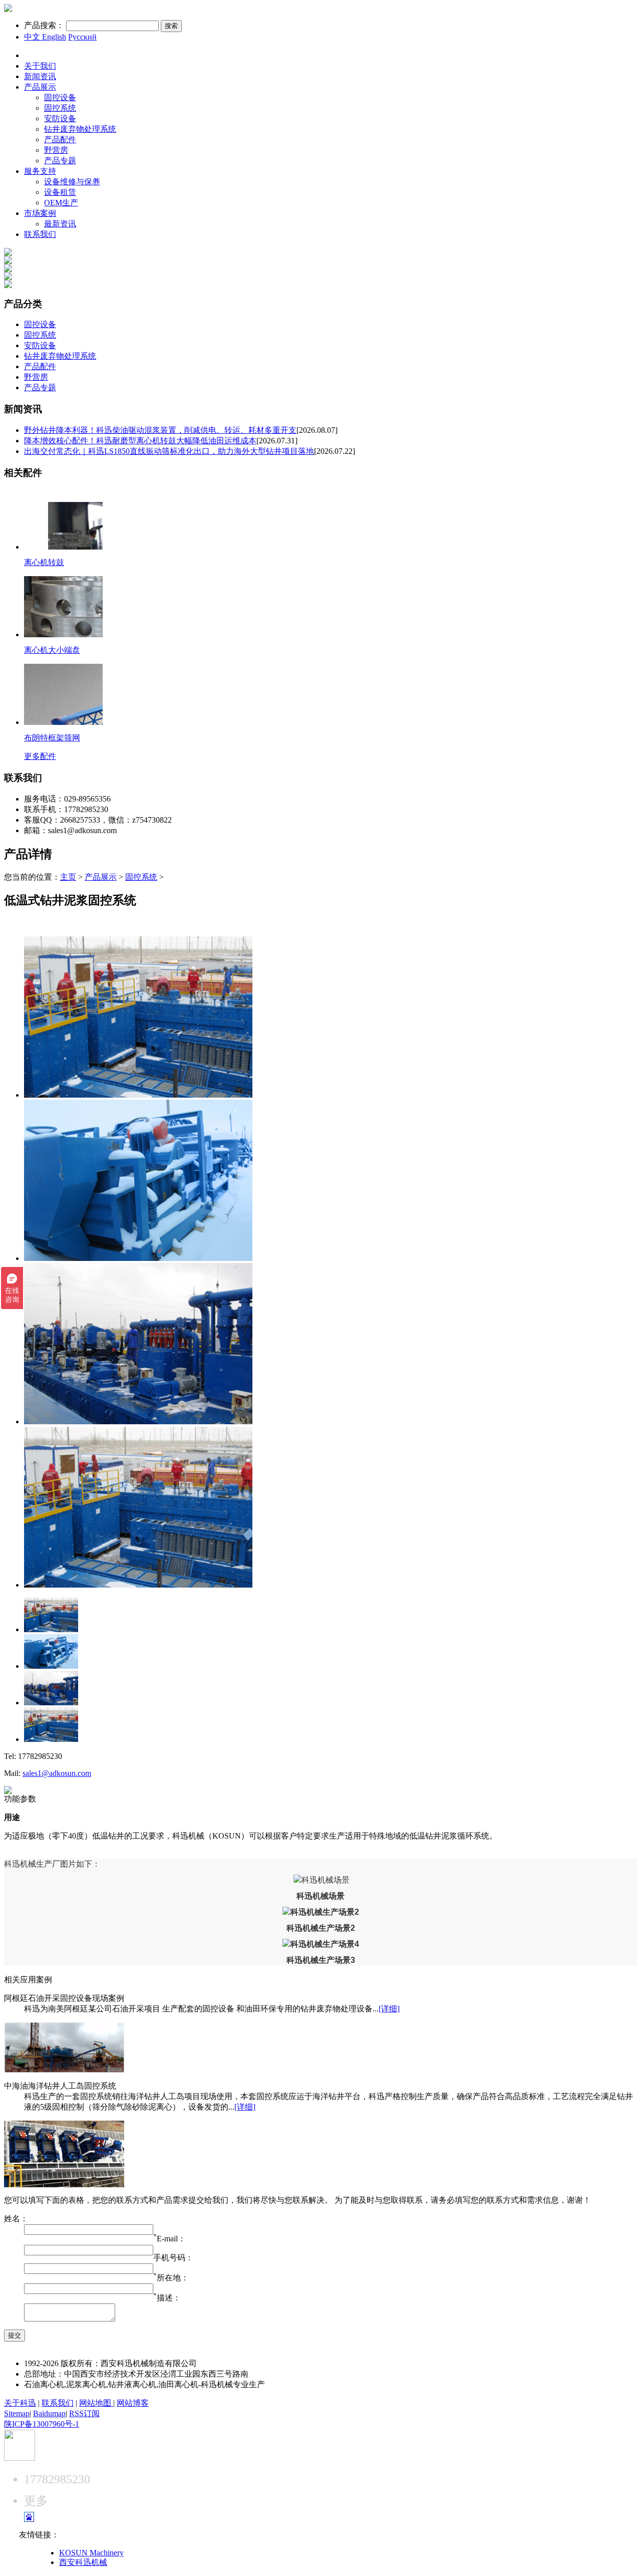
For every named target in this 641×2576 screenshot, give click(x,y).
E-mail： (171, 2239)
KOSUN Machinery (91, 2553)
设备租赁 (60, 192)
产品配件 (60, 140)
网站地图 (96, 2403)
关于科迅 (20, 2403)
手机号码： (173, 2258)
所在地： (173, 2278)
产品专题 (60, 161)
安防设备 (60, 118)
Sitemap (17, 2413)
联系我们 (40, 234)
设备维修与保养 (72, 182)
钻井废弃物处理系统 (80, 129)
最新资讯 (60, 224)
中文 (32, 37)
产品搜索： (44, 25)
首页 (32, 55)
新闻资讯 (40, 76)
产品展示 (40, 87)
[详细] (389, 2009)
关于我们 (40, 66)
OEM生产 (61, 203)
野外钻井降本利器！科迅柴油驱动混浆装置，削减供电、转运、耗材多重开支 (160, 430)
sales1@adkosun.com (57, 1773)
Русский (82, 37)
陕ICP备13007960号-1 (42, 2424)
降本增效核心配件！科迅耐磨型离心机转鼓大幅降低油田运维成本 (140, 441)
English (53, 37)
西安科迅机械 (83, 2562)
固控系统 (60, 108)
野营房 (56, 150)
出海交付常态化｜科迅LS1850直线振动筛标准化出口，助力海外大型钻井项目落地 (169, 451)
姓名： (16, 2219)
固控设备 (60, 97)
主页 (68, 877)
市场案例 (40, 213)
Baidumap (49, 2413)
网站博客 (133, 2403)
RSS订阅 (84, 2413)
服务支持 (40, 171)
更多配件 (40, 756)
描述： (167, 2298)
